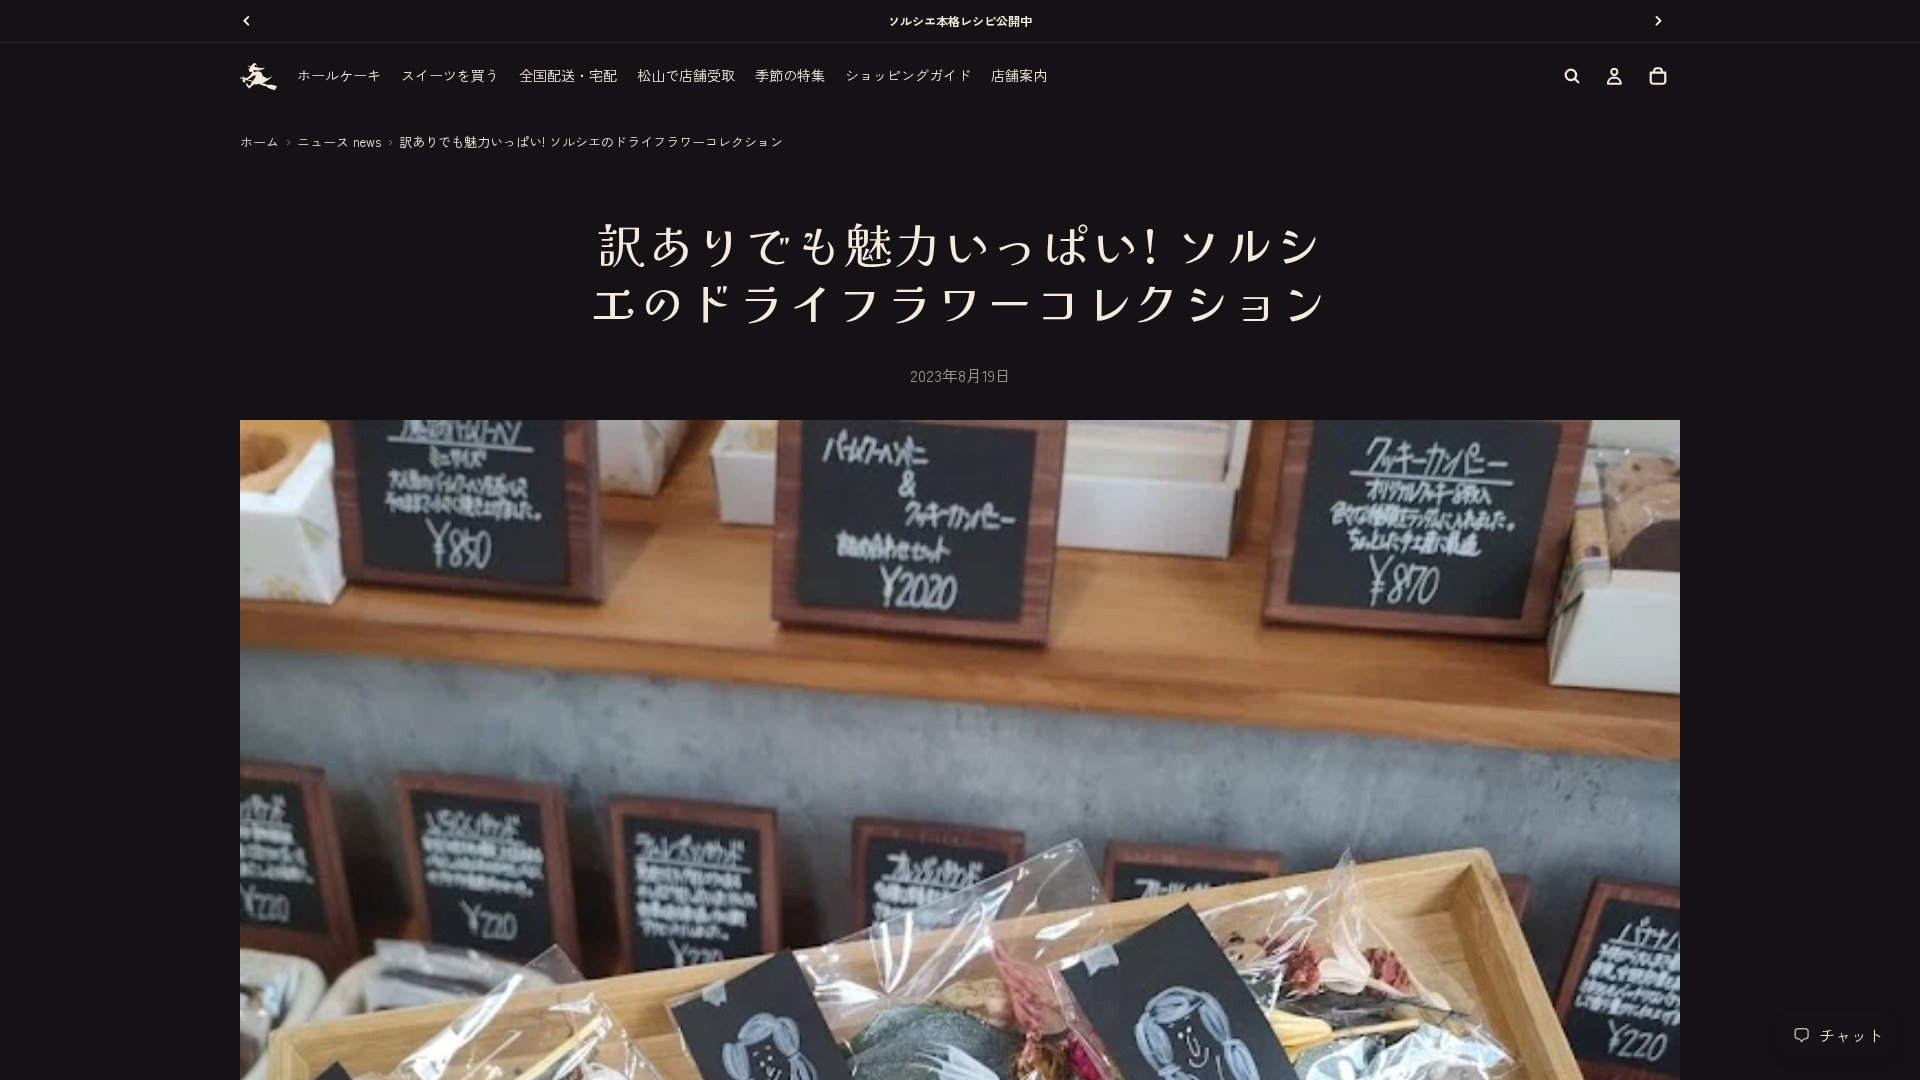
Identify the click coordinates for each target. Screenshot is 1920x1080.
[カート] (1658, 76)
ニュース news (339, 141)
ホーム (259, 141)
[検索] (1572, 76)
